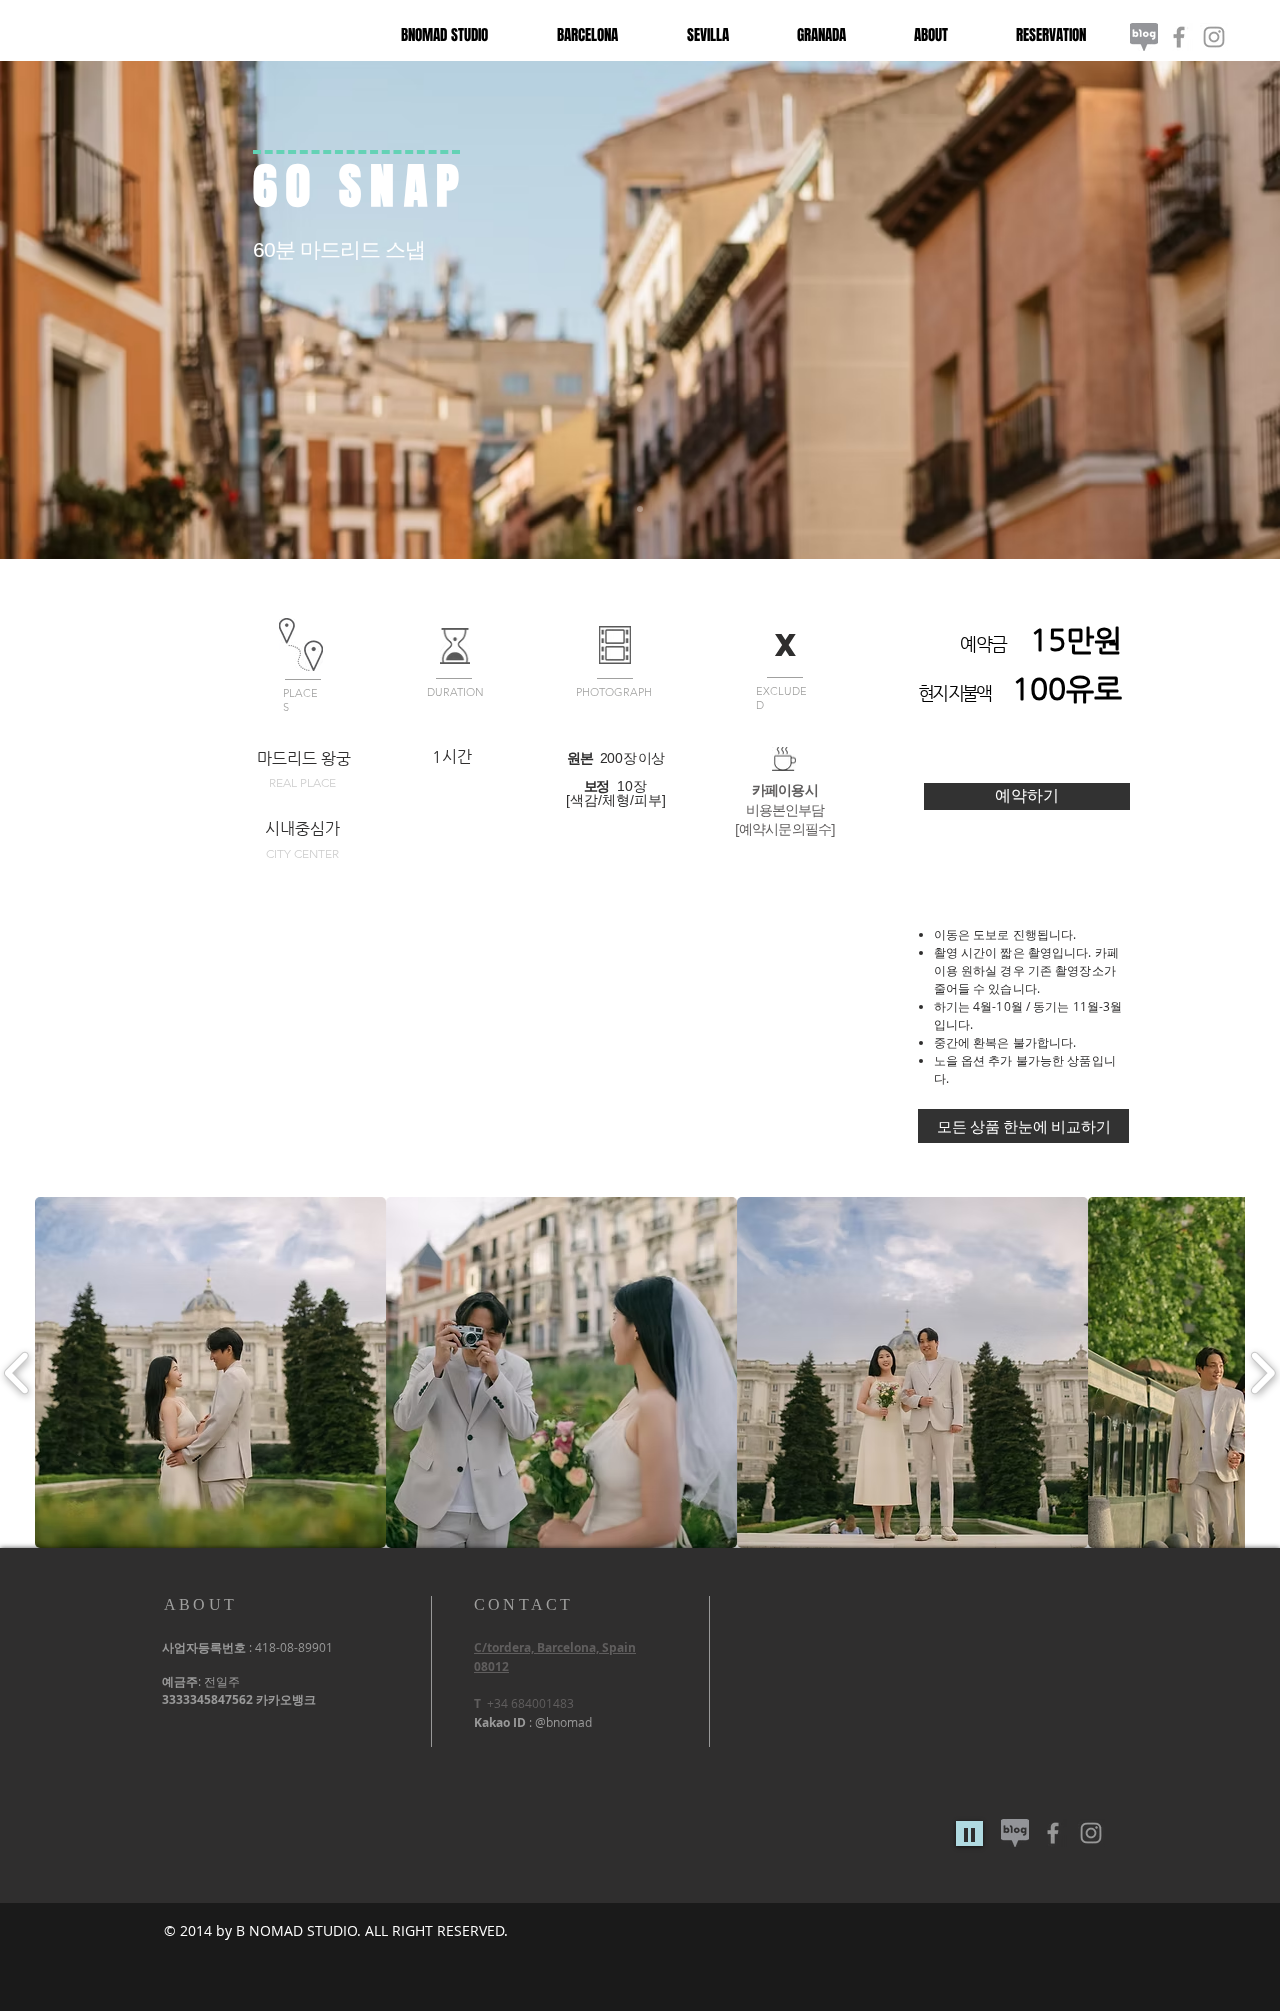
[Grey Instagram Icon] (1214, 37)
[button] (210, 1372)
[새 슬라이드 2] (640, 509)
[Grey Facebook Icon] (1179, 37)
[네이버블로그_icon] (1144, 37)
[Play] (969, 1833)
